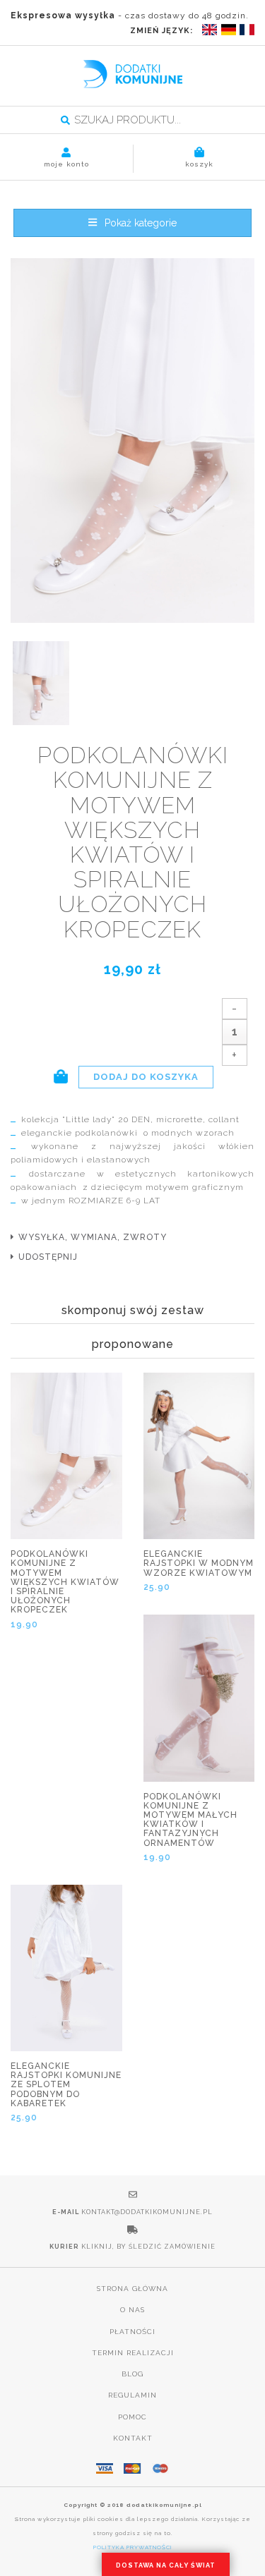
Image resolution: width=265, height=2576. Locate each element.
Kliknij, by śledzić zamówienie (148, 2247)
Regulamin (132, 2395)
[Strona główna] (132, 74)
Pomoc (132, 2417)
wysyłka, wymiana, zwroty (93, 1237)
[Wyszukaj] (65, 121)
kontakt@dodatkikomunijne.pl (147, 2212)
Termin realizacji (133, 2353)
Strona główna (132, 2289)
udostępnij (48, 1257)
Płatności (132, 2332)
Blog (132, 2374)
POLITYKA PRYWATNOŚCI (133, 2547)
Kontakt (133, 2438)
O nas (132, 2310)
